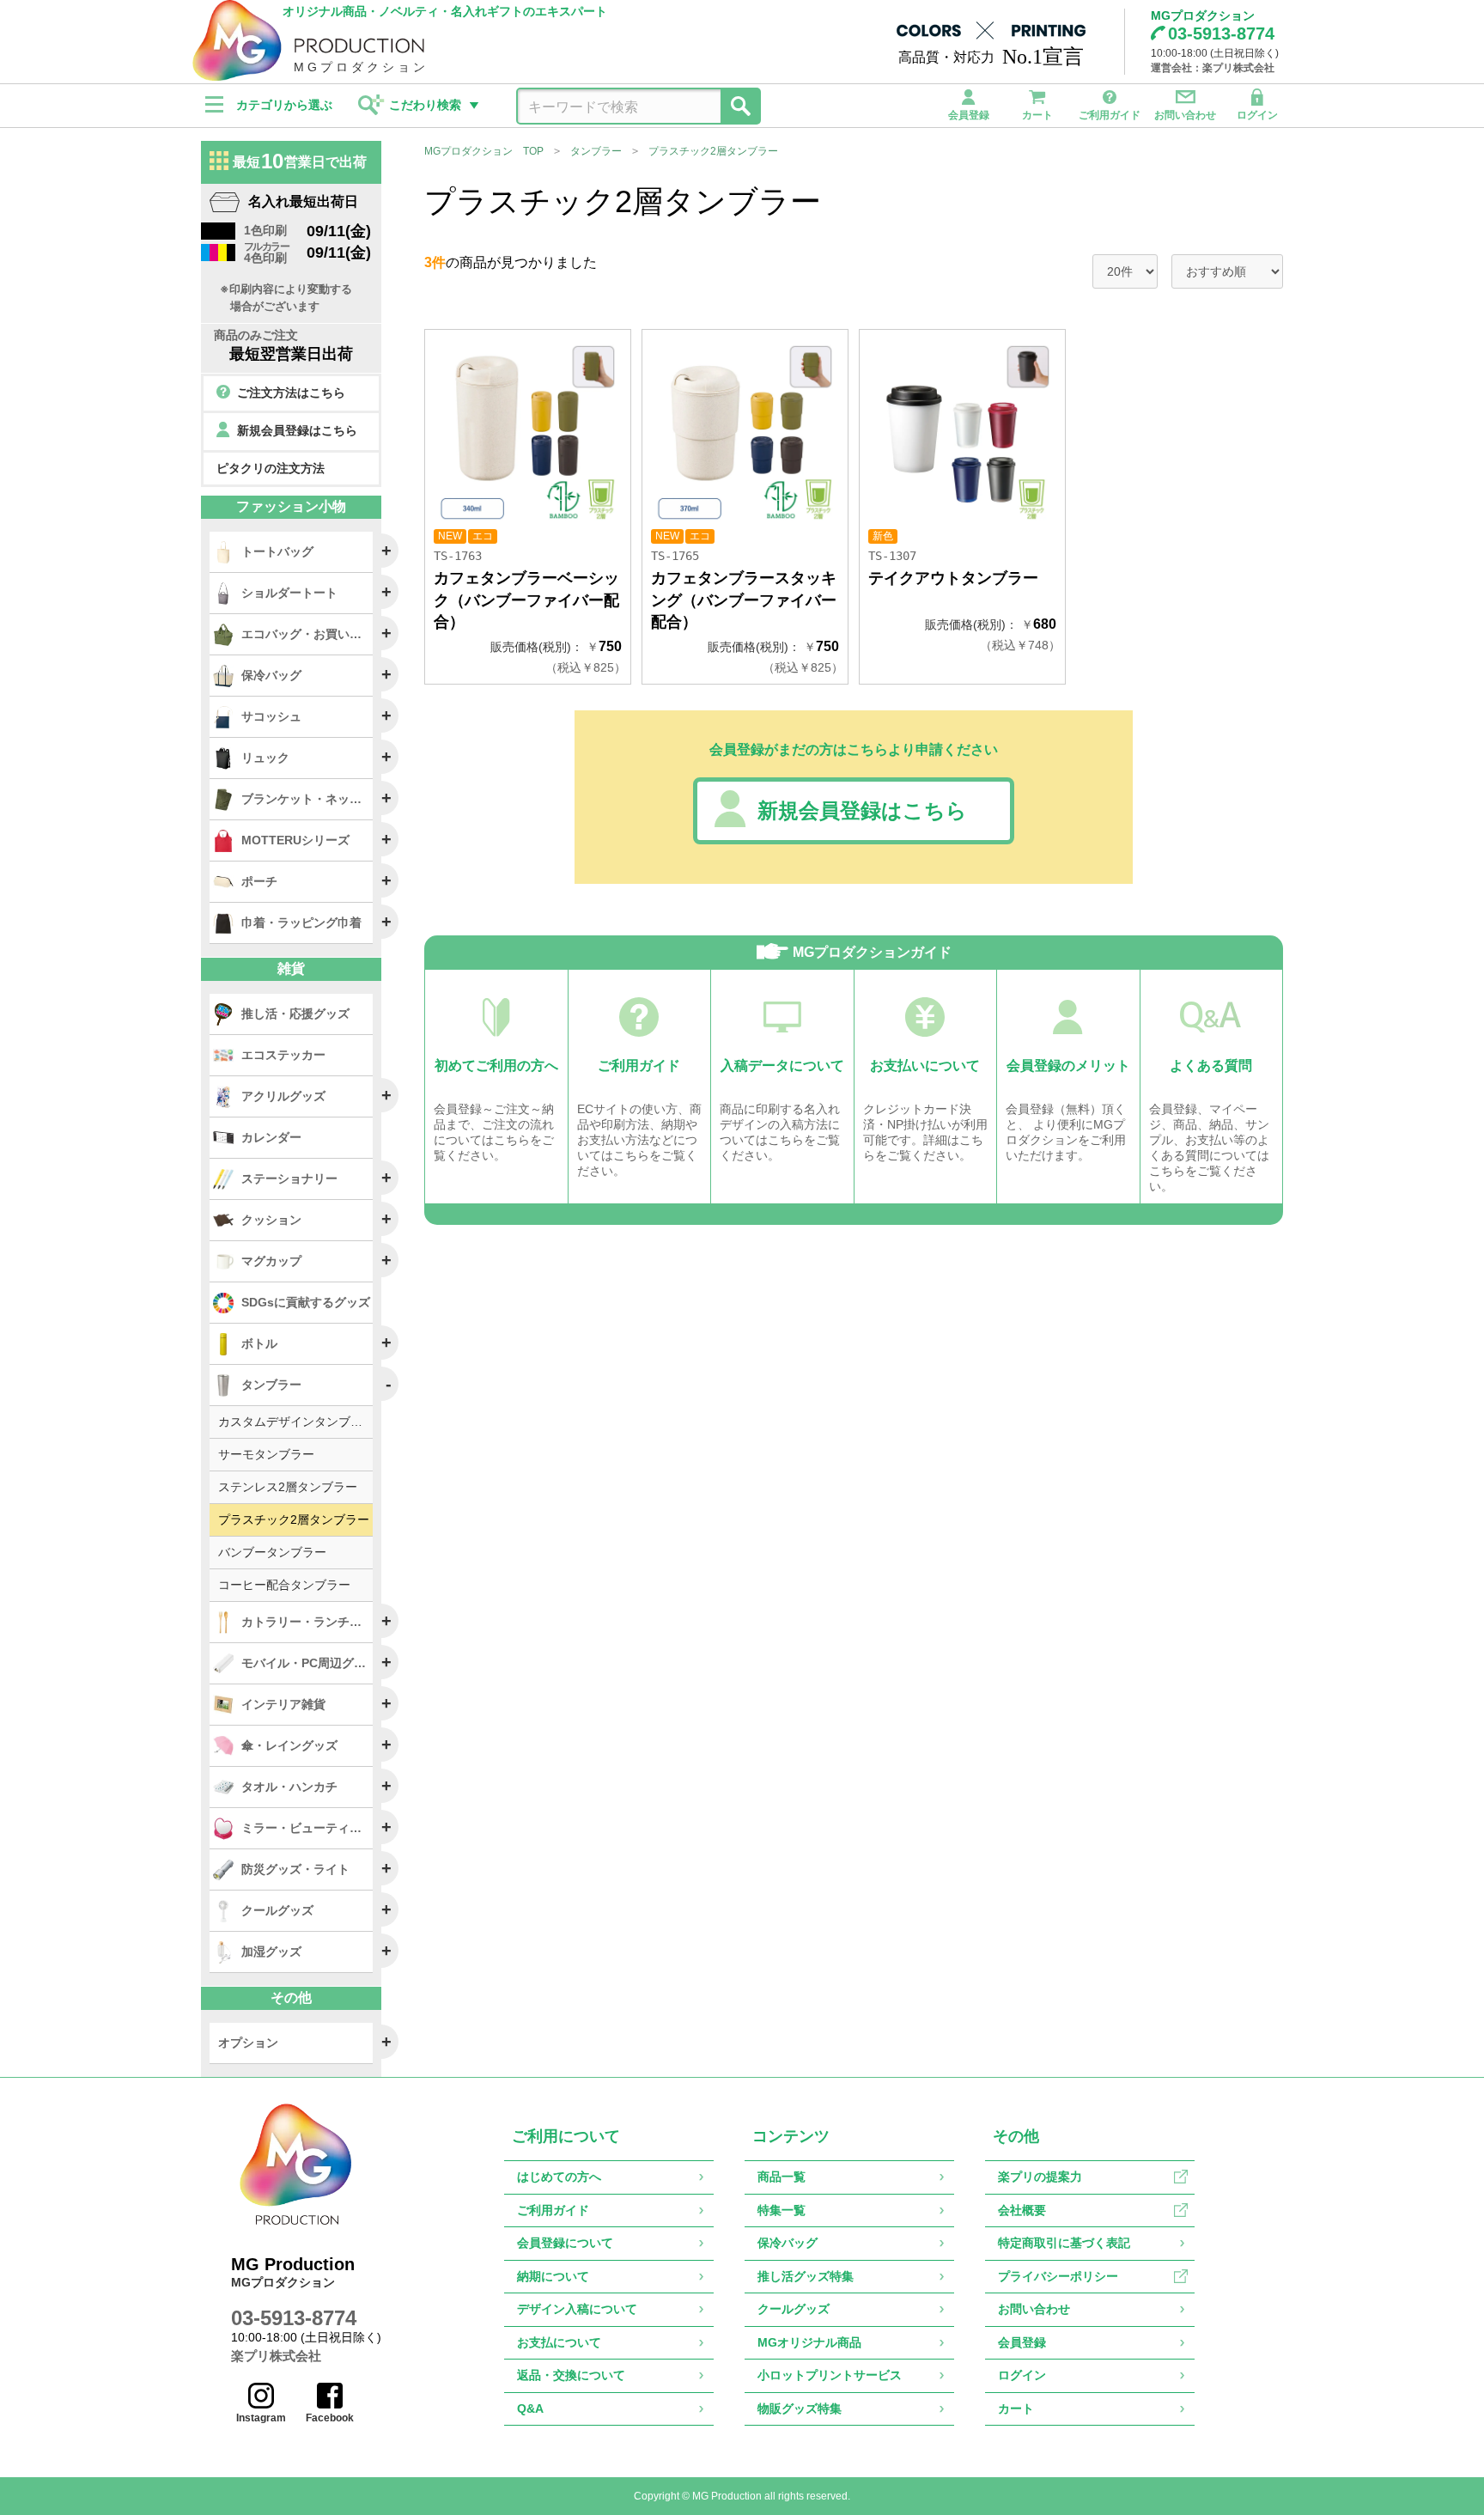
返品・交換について (571, 2375)
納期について (553, 2276)
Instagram (261, 2418)
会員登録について (565, 2243)
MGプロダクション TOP (484, 151)
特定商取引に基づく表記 (1064, 2243)
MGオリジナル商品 (809, 2342)
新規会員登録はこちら (862, 810)
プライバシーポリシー (1058, 2276)
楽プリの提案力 (1040, 2177)
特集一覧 (782, 2210)
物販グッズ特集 (800, 2408)
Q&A (530, 2408)
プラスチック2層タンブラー (713, 151)
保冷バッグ (788, 2243)
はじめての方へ (559, 2177)
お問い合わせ (1185, 115)
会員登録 (969, 115)
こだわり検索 (425, 105)
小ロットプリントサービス (830, 2375)
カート (1037, 115)
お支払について (559, 2342)
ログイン (1257, 115)
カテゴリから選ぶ (284, 105)
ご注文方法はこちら (291, 393)
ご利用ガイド (1110, 115)
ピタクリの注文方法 (271, 468)
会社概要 (1022, 2210)
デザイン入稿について (577, 2309)
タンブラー (596, 151)
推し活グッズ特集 (806, 2276)
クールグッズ (794, 2309)
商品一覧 (782, 2177)
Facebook (330, 2418)
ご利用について (566, 2136)
